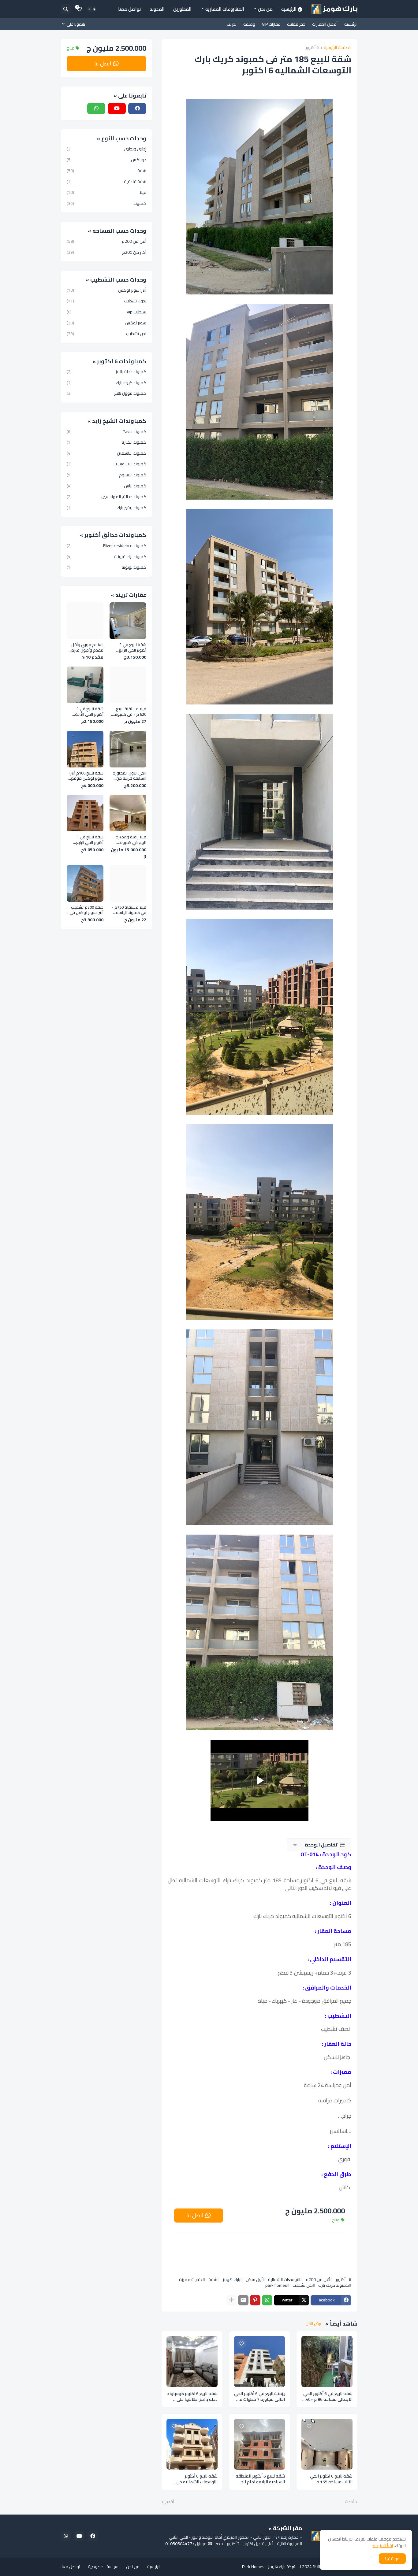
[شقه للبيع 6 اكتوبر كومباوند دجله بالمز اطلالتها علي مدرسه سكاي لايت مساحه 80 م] (192, 2362)
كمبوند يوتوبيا (106, 567)
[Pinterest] (255, 2300)
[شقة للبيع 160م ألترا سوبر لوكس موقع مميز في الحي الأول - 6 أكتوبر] (85, 749)
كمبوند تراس (106, 486)
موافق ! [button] (392, 2559)
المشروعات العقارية (225, 9)
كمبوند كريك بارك (334, 2285)
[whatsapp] (96, 109)
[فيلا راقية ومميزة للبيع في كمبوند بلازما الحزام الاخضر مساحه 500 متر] (128, 813)
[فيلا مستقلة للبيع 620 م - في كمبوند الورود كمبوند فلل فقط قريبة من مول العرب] (128, 685)
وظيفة (249, 24)
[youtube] (117, 109)
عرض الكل (314, 2324)
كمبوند (106, 203)
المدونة (157, 9)
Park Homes (253, 2567)
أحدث (349, 2502)
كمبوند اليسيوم (106, 475)
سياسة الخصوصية (103, 2567)
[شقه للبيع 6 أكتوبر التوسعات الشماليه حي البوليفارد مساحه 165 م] (192, 2444)
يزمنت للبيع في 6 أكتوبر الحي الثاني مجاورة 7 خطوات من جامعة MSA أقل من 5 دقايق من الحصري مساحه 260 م (259, 2397)
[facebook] (137, 109)
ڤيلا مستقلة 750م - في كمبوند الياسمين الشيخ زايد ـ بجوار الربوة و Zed (129, 910)
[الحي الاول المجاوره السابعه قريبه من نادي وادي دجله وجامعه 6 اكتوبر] (128, 749)
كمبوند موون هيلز (106, 393)
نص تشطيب (303, 2285)
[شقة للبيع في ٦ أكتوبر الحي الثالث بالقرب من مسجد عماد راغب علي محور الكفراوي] (85, 685)
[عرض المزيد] (231, 2300)
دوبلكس (106, 160)
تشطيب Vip (106, 312)
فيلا (106, 192)
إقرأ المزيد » (383, 2545)
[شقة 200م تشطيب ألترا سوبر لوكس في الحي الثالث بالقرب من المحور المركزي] (85, 883)
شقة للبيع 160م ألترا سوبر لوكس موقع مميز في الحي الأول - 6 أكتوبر (85, 776)
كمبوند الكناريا (106, 442)
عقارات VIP (271, 24)
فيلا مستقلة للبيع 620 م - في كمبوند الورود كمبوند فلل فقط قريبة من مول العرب (129, 712)
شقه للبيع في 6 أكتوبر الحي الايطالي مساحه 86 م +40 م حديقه (327, 2397)
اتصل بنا (195, 2215)
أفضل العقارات (325, 24)
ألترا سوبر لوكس (106, 291)
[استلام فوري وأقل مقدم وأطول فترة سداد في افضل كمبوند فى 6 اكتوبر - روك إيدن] (85, 621)
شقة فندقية (106, 182)
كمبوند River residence (106, 546)
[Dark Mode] (92, 9)
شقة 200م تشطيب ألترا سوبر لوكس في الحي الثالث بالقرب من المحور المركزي (85, 910)
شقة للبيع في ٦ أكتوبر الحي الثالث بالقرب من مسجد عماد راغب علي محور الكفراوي (86, 712)
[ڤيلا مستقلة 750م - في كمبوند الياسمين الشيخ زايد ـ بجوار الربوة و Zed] (128, 883)
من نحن (265, 9)
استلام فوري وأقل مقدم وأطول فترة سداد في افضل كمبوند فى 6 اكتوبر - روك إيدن (86, 647)
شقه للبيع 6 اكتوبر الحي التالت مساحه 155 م (331, 2479)
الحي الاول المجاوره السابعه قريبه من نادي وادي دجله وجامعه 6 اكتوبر (129, 776)
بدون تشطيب (106, 301)
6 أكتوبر (312, 48)
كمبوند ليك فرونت (106, 556)
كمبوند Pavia (106, 432)
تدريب (232, 24)
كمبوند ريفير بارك (106, 507)
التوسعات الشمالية (284, 2279)
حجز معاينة (296, 24)
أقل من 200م (318, 2279)
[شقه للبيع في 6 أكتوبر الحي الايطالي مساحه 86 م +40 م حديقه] (327, 2362)
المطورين (182, 9)
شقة (213, 2279)
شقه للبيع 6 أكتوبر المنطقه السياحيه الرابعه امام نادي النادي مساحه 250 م (260, 2479)
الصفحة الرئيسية (338, 48)
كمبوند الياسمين (106, 453)
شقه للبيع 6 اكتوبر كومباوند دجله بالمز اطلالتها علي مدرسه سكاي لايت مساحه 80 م (192, 2397)
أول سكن (254, 2279)
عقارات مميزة (191, 2279)
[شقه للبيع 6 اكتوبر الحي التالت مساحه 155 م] (327, 2444)
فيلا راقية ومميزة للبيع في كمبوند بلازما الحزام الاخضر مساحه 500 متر (131, 840)
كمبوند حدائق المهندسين (106, 497)
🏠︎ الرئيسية (292, 9)
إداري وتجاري (106, 150)
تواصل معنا (130, 9)
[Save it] (309, 2344)
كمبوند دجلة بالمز (106, 372)
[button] (319, 1845)
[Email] (243, 2300)
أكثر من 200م (106, 252)
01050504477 (179, 2544)
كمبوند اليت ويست (106, 464)
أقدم (170, 2502)
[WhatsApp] (267, 2300)
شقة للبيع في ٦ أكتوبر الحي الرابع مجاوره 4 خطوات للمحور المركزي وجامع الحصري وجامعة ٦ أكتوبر (132, 647)
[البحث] (66, 9)
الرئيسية (351, 24)
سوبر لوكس (106, 323)
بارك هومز (231, 2279)
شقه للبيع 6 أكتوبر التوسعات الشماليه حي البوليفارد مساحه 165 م (196, 2479)
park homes (276, 2285)
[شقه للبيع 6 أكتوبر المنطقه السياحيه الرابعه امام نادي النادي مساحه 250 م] (260, 2444)
